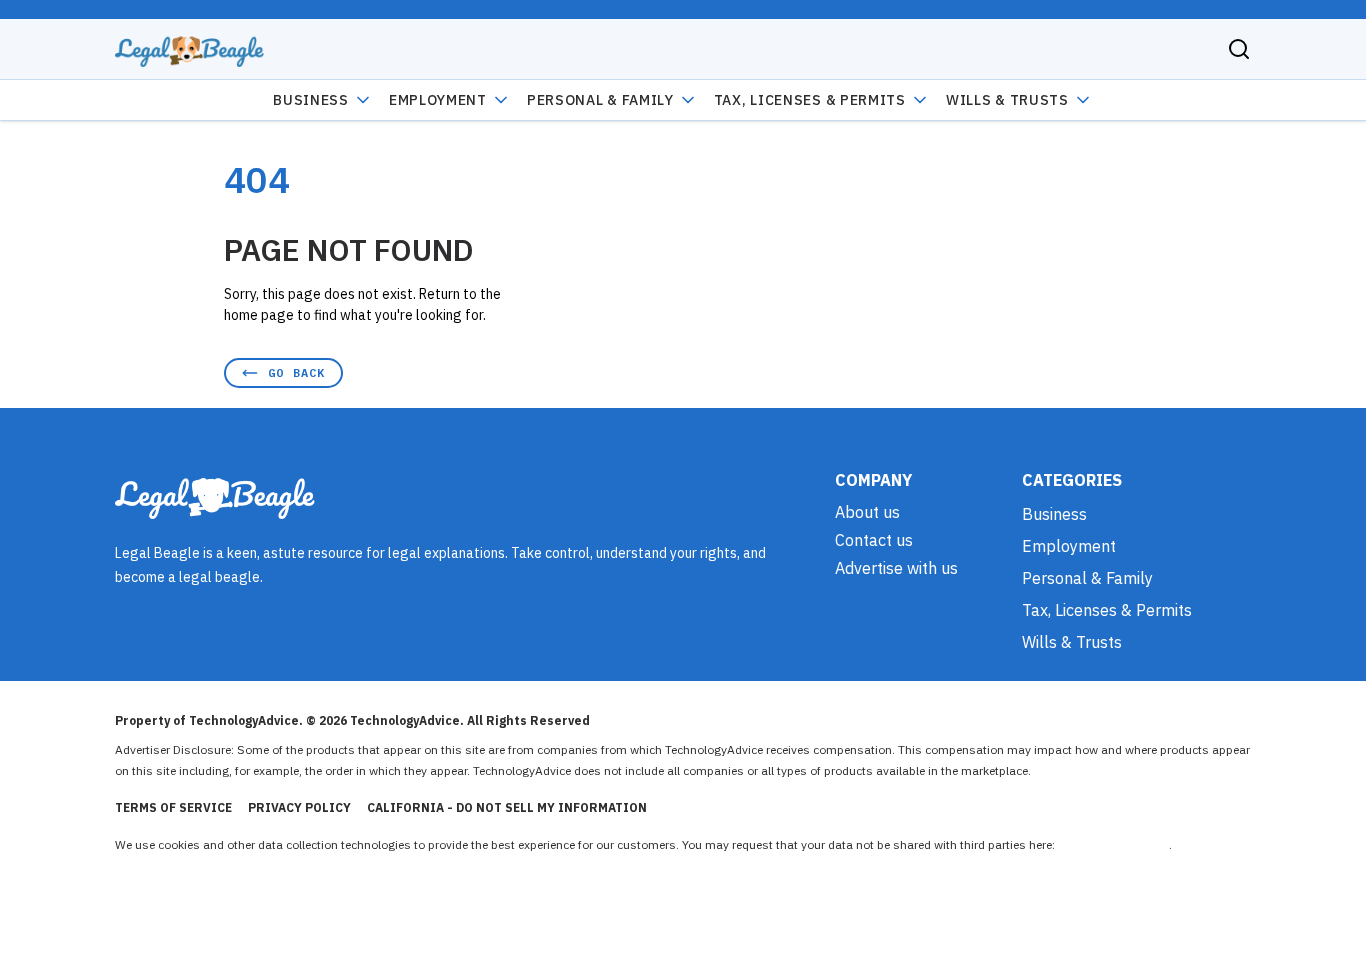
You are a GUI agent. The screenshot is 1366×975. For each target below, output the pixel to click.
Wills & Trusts (1007, 100)
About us (867, 512)
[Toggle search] (1239, 49)
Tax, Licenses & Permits (810, 100)
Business (311, 100)
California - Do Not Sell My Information (507, 807)
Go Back (296, 372)
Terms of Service (173, 807)
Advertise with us (896, 568)
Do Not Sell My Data (1113, 844)
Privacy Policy (299, 807)
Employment (438, 100)
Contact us (874, 540)
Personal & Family (600, 100)
